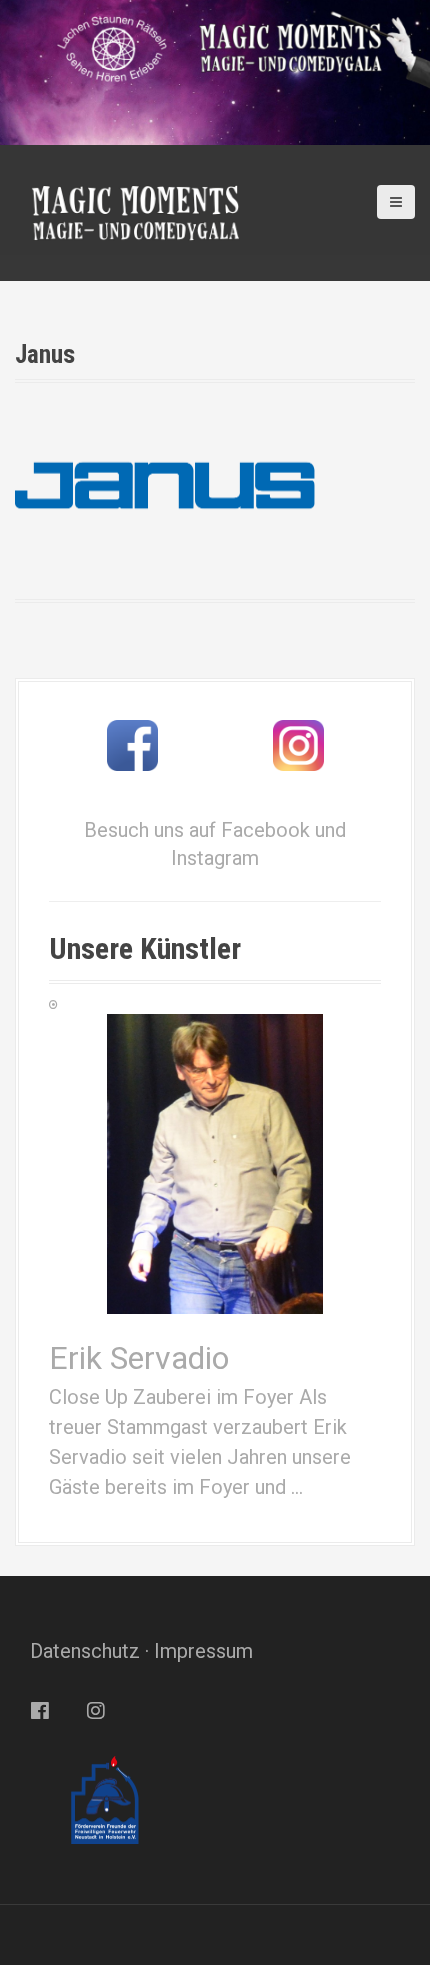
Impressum (203, 1651)
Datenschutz (85, 1651)
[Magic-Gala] (135, 211)
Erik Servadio (139, 1358)
